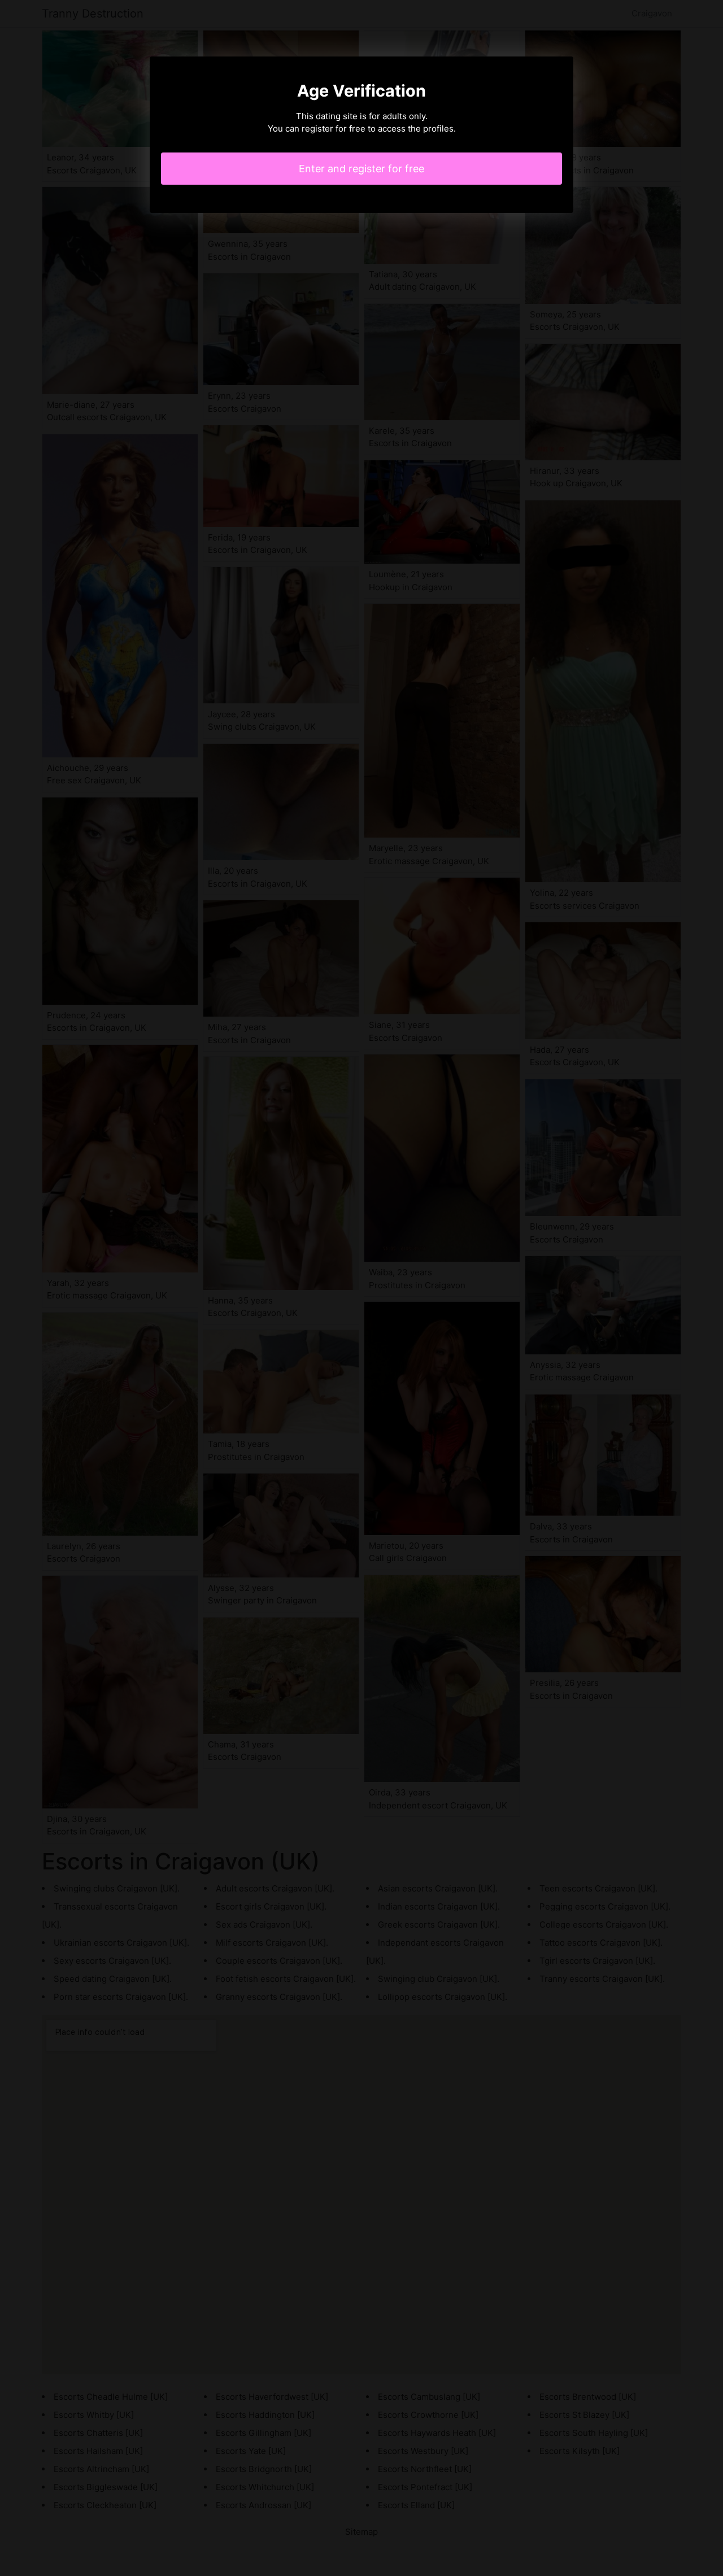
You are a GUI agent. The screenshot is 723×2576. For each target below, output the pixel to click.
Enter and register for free (361, 169)
